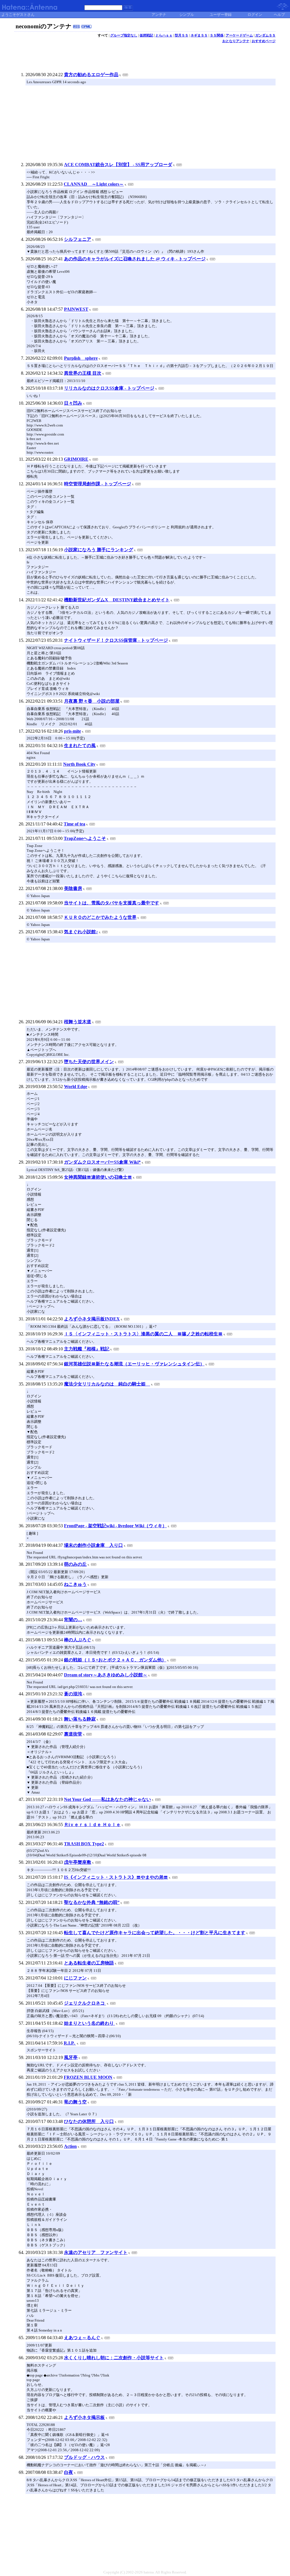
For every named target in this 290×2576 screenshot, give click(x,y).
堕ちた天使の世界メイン (89, 1062)
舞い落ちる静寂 (80, 1719)
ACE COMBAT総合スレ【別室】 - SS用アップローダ (118, 165)
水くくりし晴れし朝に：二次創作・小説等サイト (114, 2358)
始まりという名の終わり (89, 2023)
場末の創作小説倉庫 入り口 (93, 1545)
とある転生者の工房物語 (89, 1963)
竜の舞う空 (75, 2102)
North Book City (79, 764)
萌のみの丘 (75, 1564)
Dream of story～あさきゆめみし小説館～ (106, 1675)
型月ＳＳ (182, 35)
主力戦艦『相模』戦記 (87, 1349)
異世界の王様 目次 (83, 373)
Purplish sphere (81, 358)
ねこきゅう (75, 1584)
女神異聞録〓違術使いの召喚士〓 (98, 1177)
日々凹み (73, 403)
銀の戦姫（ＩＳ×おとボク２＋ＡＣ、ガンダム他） (115, 1660)
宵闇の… (73, 1620)
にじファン (75, 1978)
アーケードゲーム (239, 35)
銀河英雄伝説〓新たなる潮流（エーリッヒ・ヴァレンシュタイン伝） (134, 1364)
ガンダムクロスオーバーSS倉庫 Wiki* (102, 1162)
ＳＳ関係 (217, 35)
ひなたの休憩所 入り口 (89, 2121)
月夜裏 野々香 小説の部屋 (92, 701)
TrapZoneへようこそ (85, 838)
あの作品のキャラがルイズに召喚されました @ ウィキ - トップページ (135, 259)
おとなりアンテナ (236, 41)
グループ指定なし (124, 35)
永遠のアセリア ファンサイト (96, 2252)
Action (70, 2146)
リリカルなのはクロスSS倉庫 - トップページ (109, 388)
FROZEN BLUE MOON (88, 2077)
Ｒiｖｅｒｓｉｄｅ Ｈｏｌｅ (92, 1825)
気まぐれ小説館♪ (81, 932)
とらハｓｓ (164, 35)
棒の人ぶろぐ (78, 1640)
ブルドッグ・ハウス (84, 2457)
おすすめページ (264, 41)
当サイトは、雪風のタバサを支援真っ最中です (112, 903)
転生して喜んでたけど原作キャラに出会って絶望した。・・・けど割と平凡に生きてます (155, 1933)
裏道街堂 (73, 1734)
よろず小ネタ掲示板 (84, 2417)
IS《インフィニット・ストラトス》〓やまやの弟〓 (116, 1877)
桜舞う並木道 (78, 1022)
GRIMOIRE (76, 459)
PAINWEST (76, 309)
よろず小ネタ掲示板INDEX (92, 1319)
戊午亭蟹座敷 (78, 1862)
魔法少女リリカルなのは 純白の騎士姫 (107, 1384)
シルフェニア (78, 239)
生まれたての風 (80, 746)
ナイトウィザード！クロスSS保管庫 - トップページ (116, 640)
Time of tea (74, 824)
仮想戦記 (146, 35)
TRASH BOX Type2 (84, 1844)
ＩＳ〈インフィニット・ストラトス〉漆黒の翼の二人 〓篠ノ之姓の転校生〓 (143, 1334)
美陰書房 (73, 888)
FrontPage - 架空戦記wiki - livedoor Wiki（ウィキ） (115, 1526)
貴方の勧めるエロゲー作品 (91, 75)
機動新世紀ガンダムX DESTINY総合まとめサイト (117, 600)
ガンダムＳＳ (265, 35)
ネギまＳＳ (199, 35)
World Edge (76, 1087)
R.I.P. (70, 2043)
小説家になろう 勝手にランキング (99, 550)
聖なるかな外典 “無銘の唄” (92, 1902)
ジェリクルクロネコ (85, 2003)
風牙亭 (71, 2057)
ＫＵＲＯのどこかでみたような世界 (100, 917)
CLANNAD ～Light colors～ (94, 184)
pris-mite (72, 731)
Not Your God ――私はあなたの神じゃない (107, 1799)
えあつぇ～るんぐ (82, 2338)
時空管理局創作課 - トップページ (98, 484)
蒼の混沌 (73, 1694)
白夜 (69, 2472)
